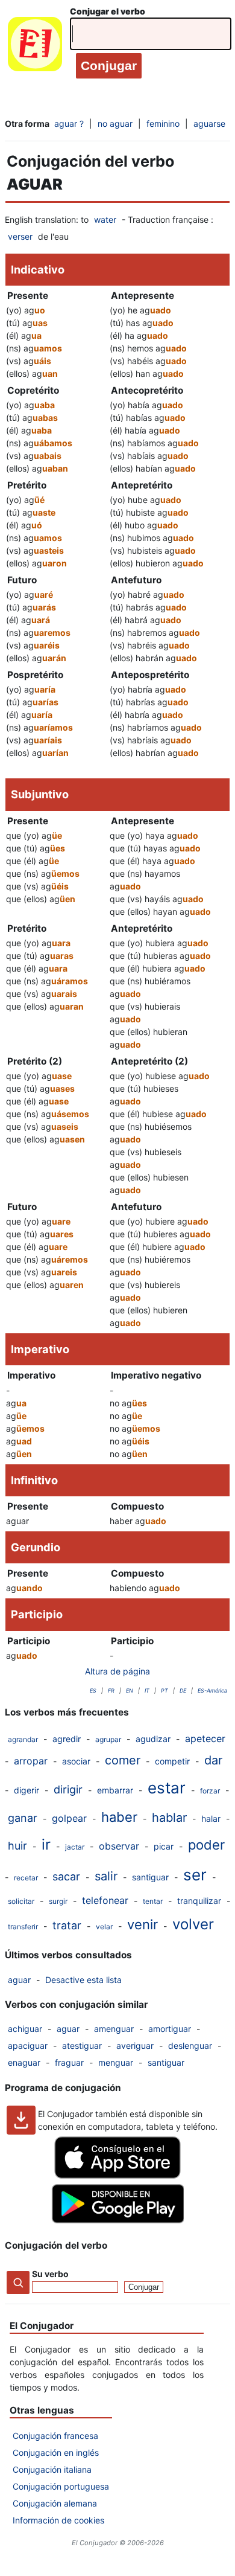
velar (104, 1927)
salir (106, 1876)
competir (172, 1761)
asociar (76, 1761)
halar (211, 1818)
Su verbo (50, 2274)
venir (143, 1924)
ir (46, 1844)
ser (195, 1875)
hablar (169, 1818)
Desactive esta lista (83, 1980)
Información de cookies (58, 2520)
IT (147, 1690)
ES (93, 1690)
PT (164, 1690)
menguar (116, 2062)
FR (111, 1690)
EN (130, 1690)
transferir (23, 1927)
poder (206, 1845)
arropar (31, 1761)
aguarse (209, 123)
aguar (19, 1980)
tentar (153, 1901)
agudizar (153, 1739)
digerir (27, 1790)
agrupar (108, 1739)
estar (167, 1788)
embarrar (115, 1790)
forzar (210, 1791)
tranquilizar (199, 1901)
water (105, 219)
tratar (67, 1925)
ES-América (212, 1690)
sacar (66, 1876)
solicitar (21, 1901)
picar (164, 1846)
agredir (67, 1739)
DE (183, 1690)
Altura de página (117, 1671)
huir (17, 1846)
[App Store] (117, 2175)
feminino (163, 123)
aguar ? (69, 123)
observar (119, 1846)
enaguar (24, 2062)
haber (119, 1817)
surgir (58, 1901)
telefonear (105, 1900)
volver (193, 1924)
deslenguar (190, 2046)
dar (213, 1760)
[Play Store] (117, 2220)
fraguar (69, 2062)
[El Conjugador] (35, 47)
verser (20, 236)
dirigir (68, 1789)
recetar (26, 1878)
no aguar (115, 123)
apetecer (205, 1738)
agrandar (23, 1739)
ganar (23, 1818)
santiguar (150, 1877)
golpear (69, 1818)
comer (123, 1760)
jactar (75, 1847)
